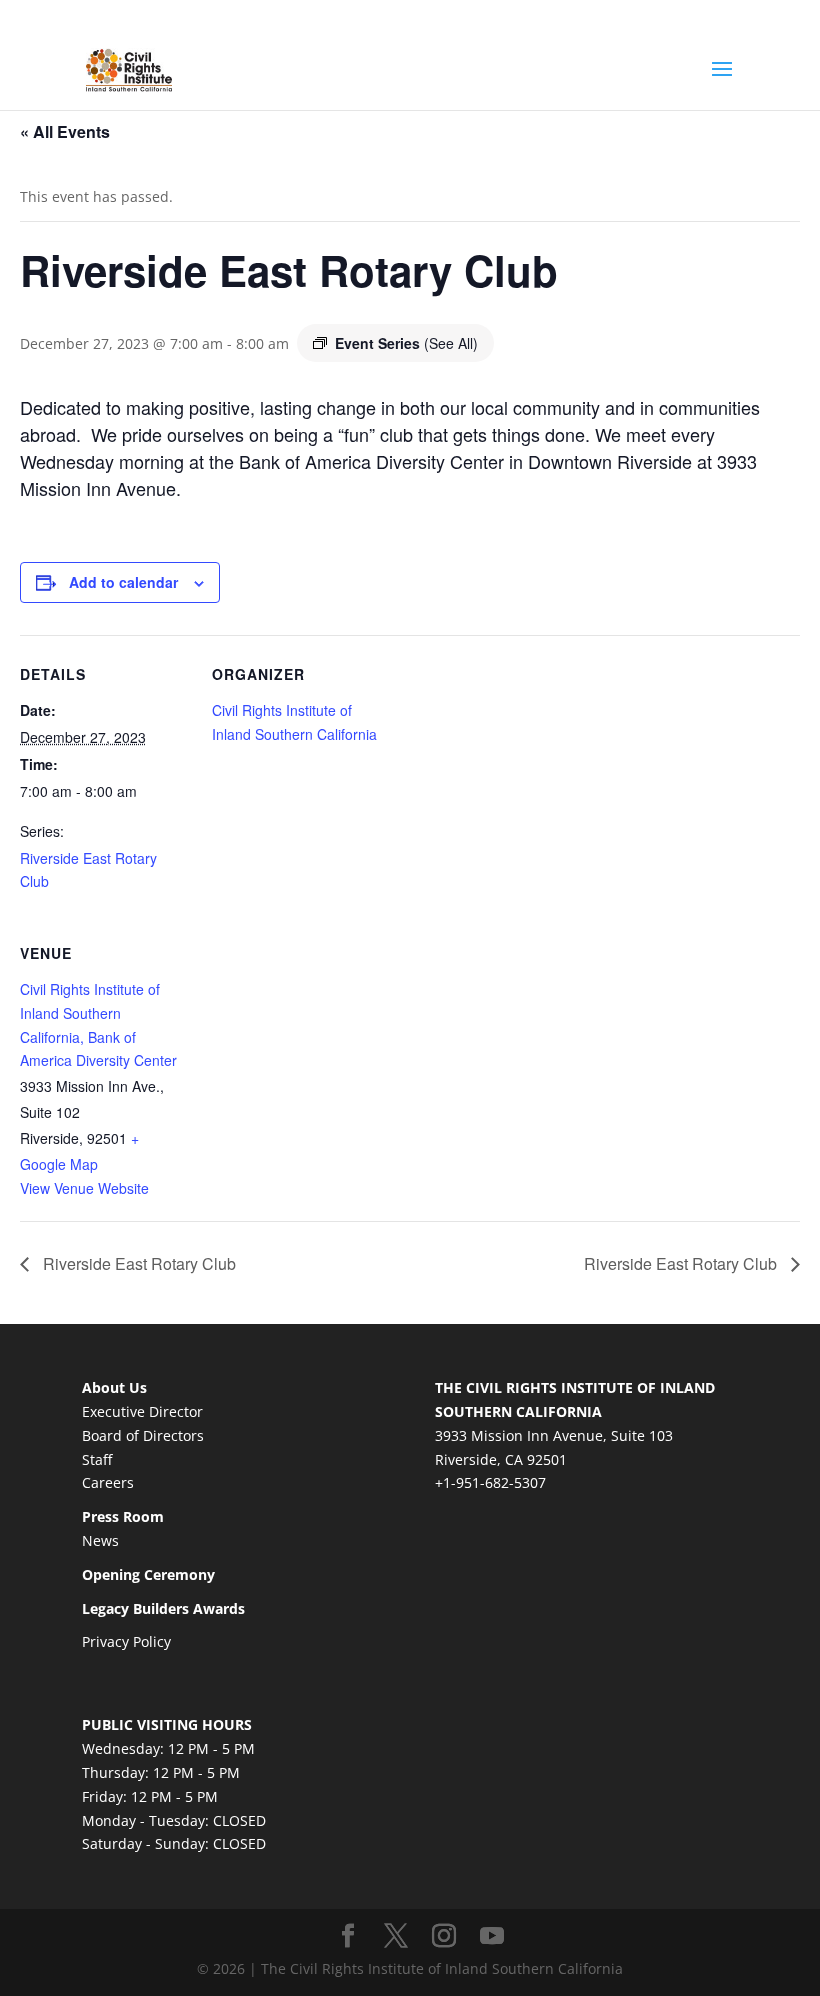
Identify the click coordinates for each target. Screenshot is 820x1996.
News (100, 1540)
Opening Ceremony (148, 1574)
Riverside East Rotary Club (137, 1263)
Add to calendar (123, 582)
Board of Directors (143, 1435)
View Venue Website (84, 1188)
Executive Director (142, 1411)
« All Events (65, 131)
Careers (108, 1482)
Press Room (123, 1516)
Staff (97, 1459)
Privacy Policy (126, 1641)
